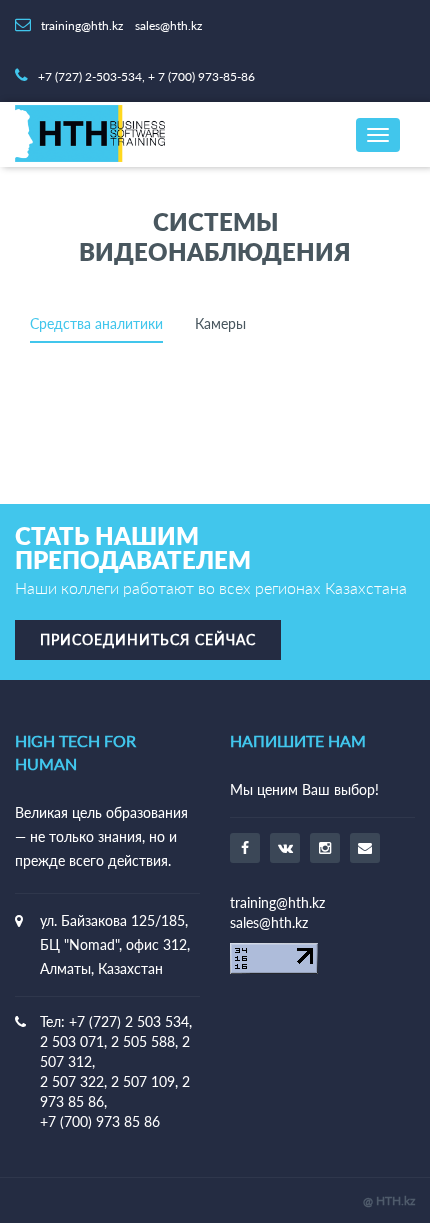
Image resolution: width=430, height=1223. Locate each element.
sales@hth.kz (269, 922)
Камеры (220, 324)
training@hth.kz (277, 902)
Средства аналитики (96, 324)
